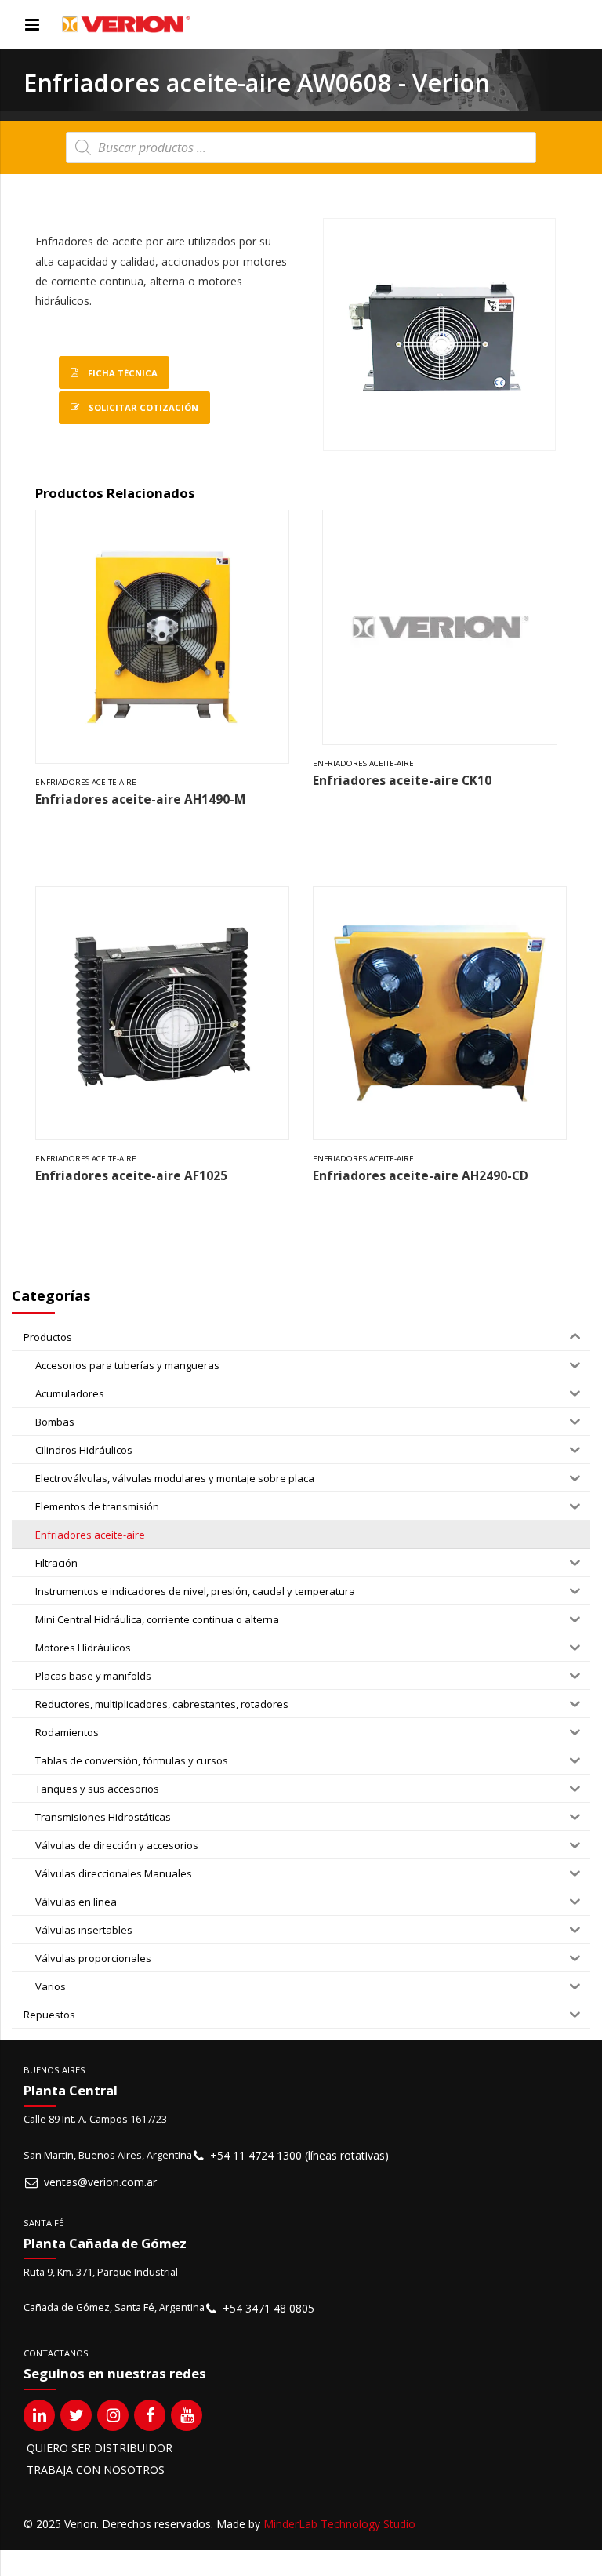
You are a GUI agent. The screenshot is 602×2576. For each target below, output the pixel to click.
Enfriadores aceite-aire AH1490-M (140, 799)
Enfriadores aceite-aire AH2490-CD (421, 1176)
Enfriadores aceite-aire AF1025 (131, 1176)
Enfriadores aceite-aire (86, 782)
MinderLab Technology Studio (339, 2524)
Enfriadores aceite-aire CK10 (402, 781)
